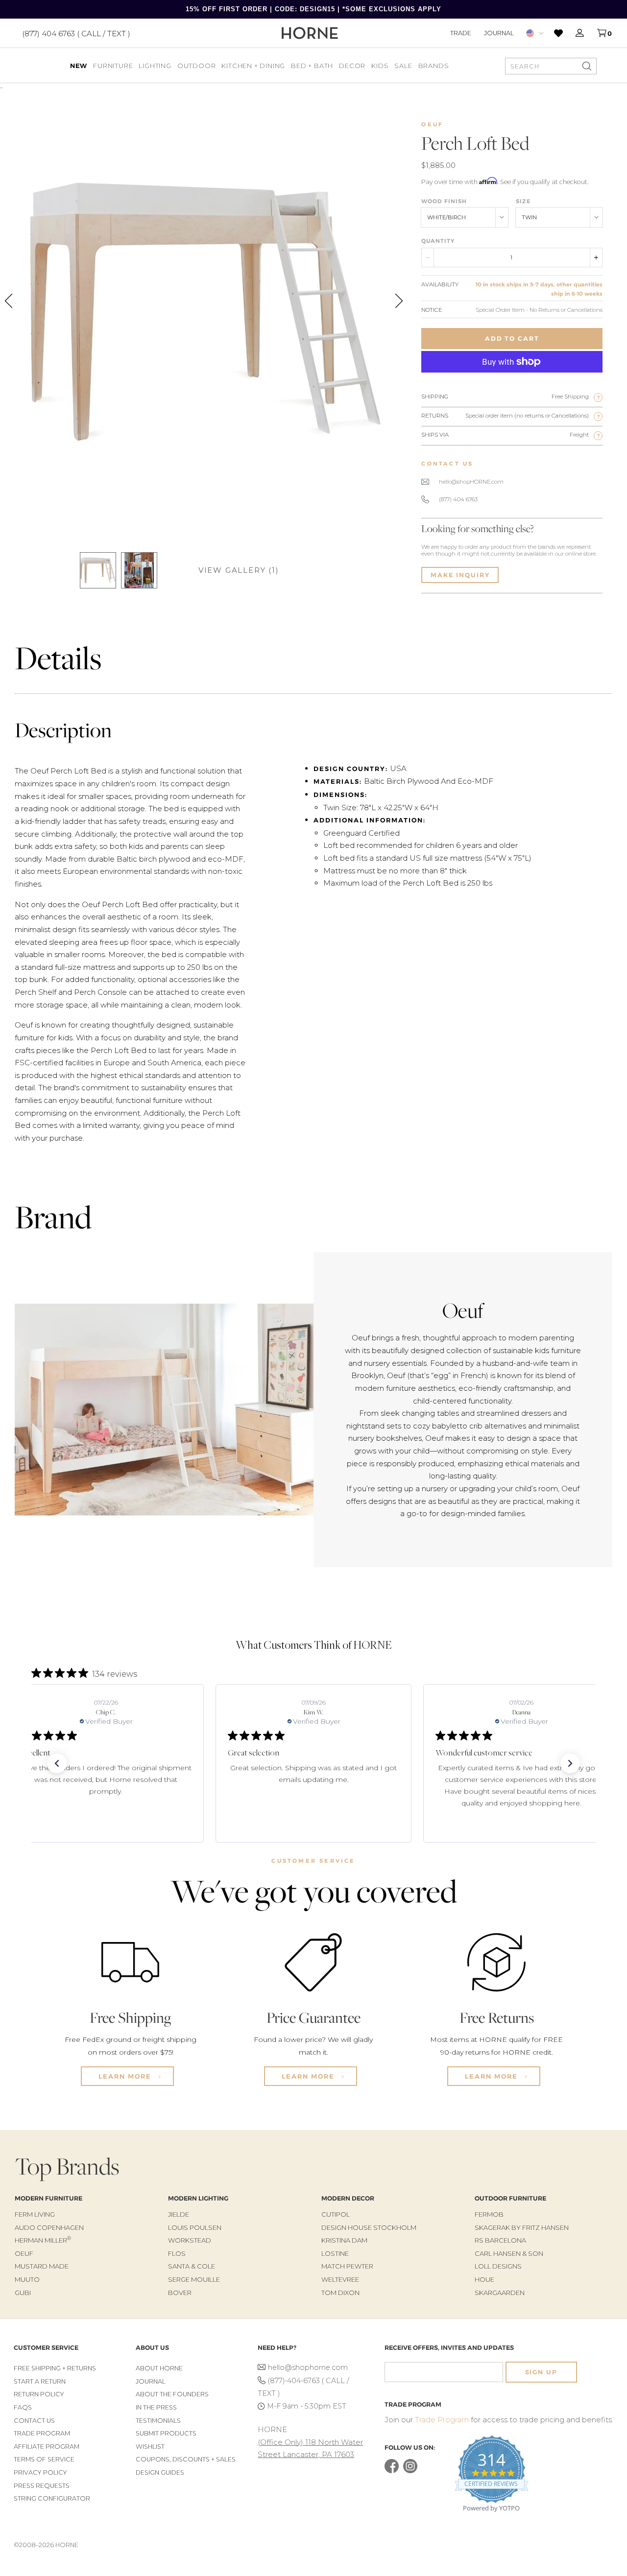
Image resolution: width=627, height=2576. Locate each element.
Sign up (541, 2372)
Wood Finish (444, 201)
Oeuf (432, 124)
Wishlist (150, 2447)
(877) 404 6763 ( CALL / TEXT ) (76, 33)
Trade (461, 33)
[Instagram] (410, 2471)
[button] (57, 1763)
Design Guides (160, 2472)
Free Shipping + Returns (55, 2368)
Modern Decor (348, 2198)
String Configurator (52, 2498)
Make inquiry (460, 575)
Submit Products (166, 2433)
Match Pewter (347, 2266)
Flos (177, 2253)
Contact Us (34, 2421)
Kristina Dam (344, 2240)
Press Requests (42, 2486)
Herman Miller (43, 2240)
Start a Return (40, 2381)
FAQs (23, 2407)
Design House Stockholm (369, 2227)
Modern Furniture (48, 2198)
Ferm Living (35, 2214)
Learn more (126, 2076)
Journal (499, 33)
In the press (156, 2407)
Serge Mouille (194, 2279)
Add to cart (512, 339)
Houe (484, 2279)
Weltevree (340, 2279)
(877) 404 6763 (458, 499)
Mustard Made (42, 2266)
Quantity (438, 241)
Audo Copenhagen (49, 2227)
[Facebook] (392, 2471)
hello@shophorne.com (308, 2367)
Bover (180, 2293)
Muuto (27, 2279)
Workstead (190, 2240)
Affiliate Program (47, 2447)
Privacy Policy (40, 2472)
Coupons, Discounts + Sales (186, 2459)
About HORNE (159, 2368)
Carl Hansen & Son (509, 2253)
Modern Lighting (198, 2198)
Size (523, 201)
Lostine (335, 2253)
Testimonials (158, 2421)
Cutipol (336, 2214)
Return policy (39, 2394)
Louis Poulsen (195, 2227)
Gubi (23, 2293)
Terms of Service (44, 2459)
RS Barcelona (500, 2240)
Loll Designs (498, 2266)
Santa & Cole (192, 2266)
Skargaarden (500, 2293)
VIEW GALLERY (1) (239, 570)
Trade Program (42, 2433)
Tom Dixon (340, 2293)
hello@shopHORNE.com (471, 482)
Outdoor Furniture (510, 2198)
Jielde (179, 2214)
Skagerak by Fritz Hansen (522, 2227)
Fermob (489, 2214)
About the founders (172, 2394)
